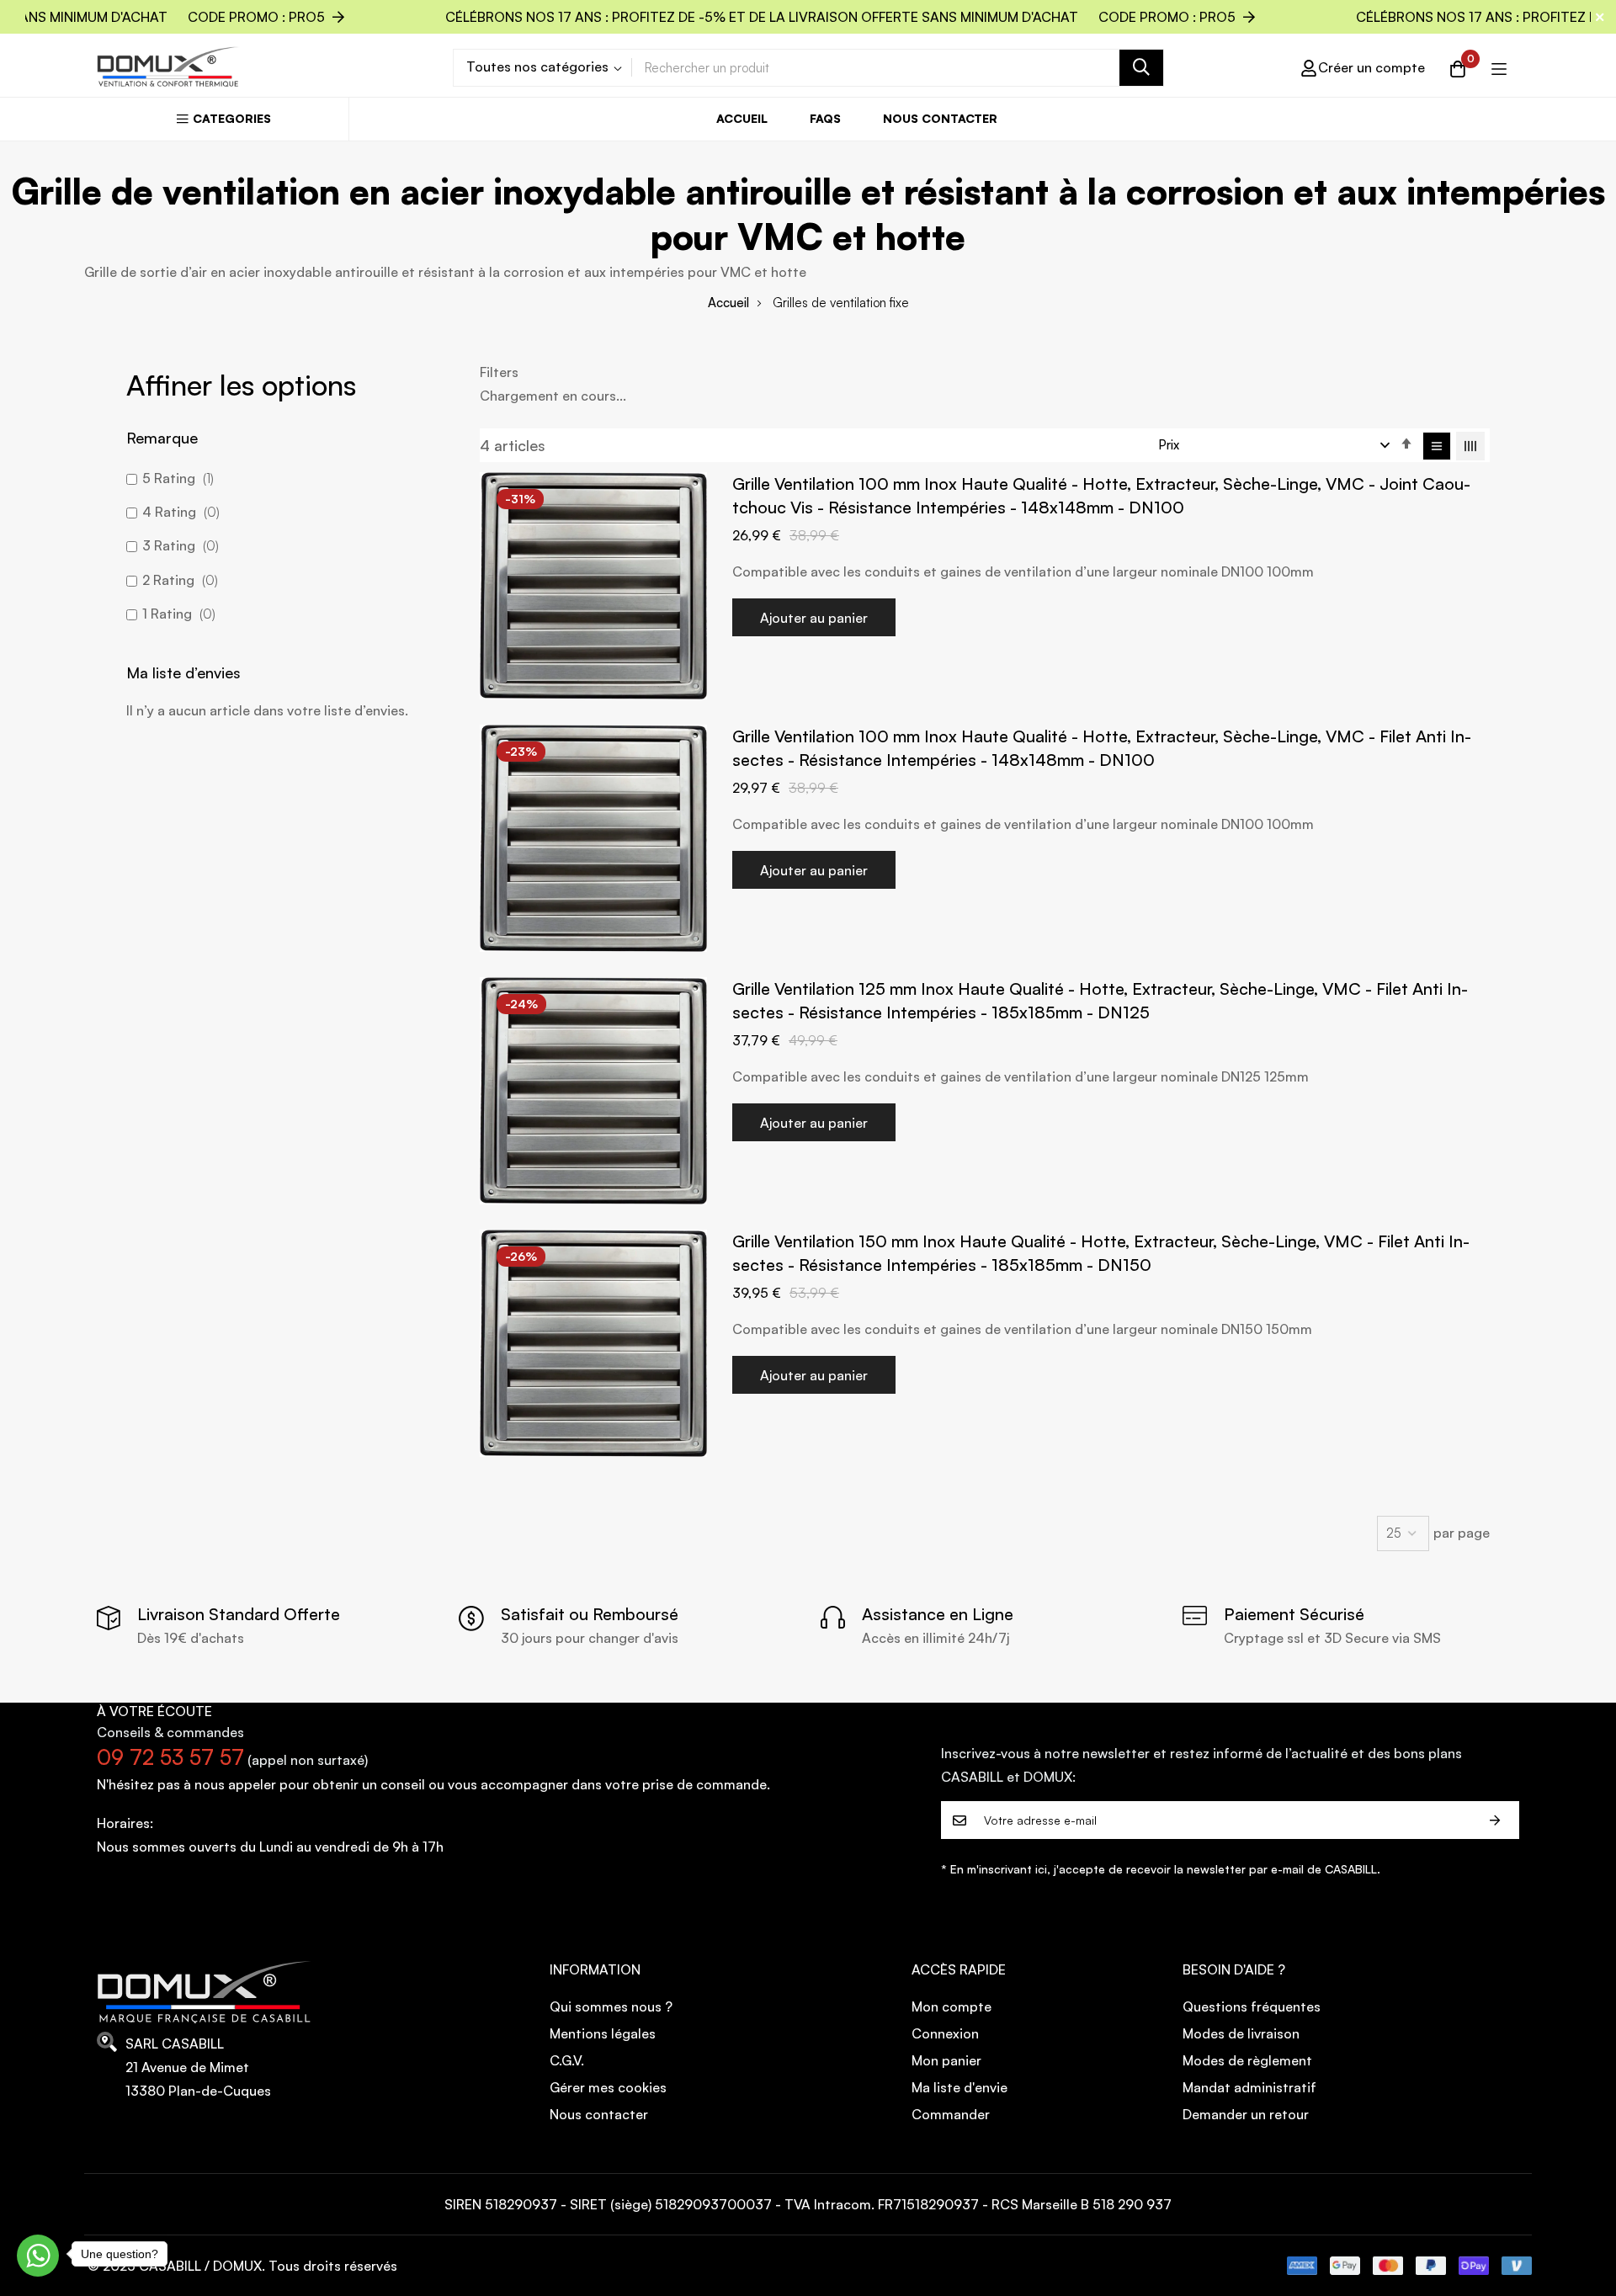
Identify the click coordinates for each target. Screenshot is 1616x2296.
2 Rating (178, 580)
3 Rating (179, 545)
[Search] (1141, 68)
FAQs (825, 118)
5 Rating (176, 478)
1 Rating (177, 614)
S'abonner (1495, 1820)
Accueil (742, 118)
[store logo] (168, 67)
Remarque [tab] (162, 438)
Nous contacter (940, 118)
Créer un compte (1371, 67)
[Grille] (1470, 446)
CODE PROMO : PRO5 (813, 17)
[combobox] (898, 68)
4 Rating (179, 512)
